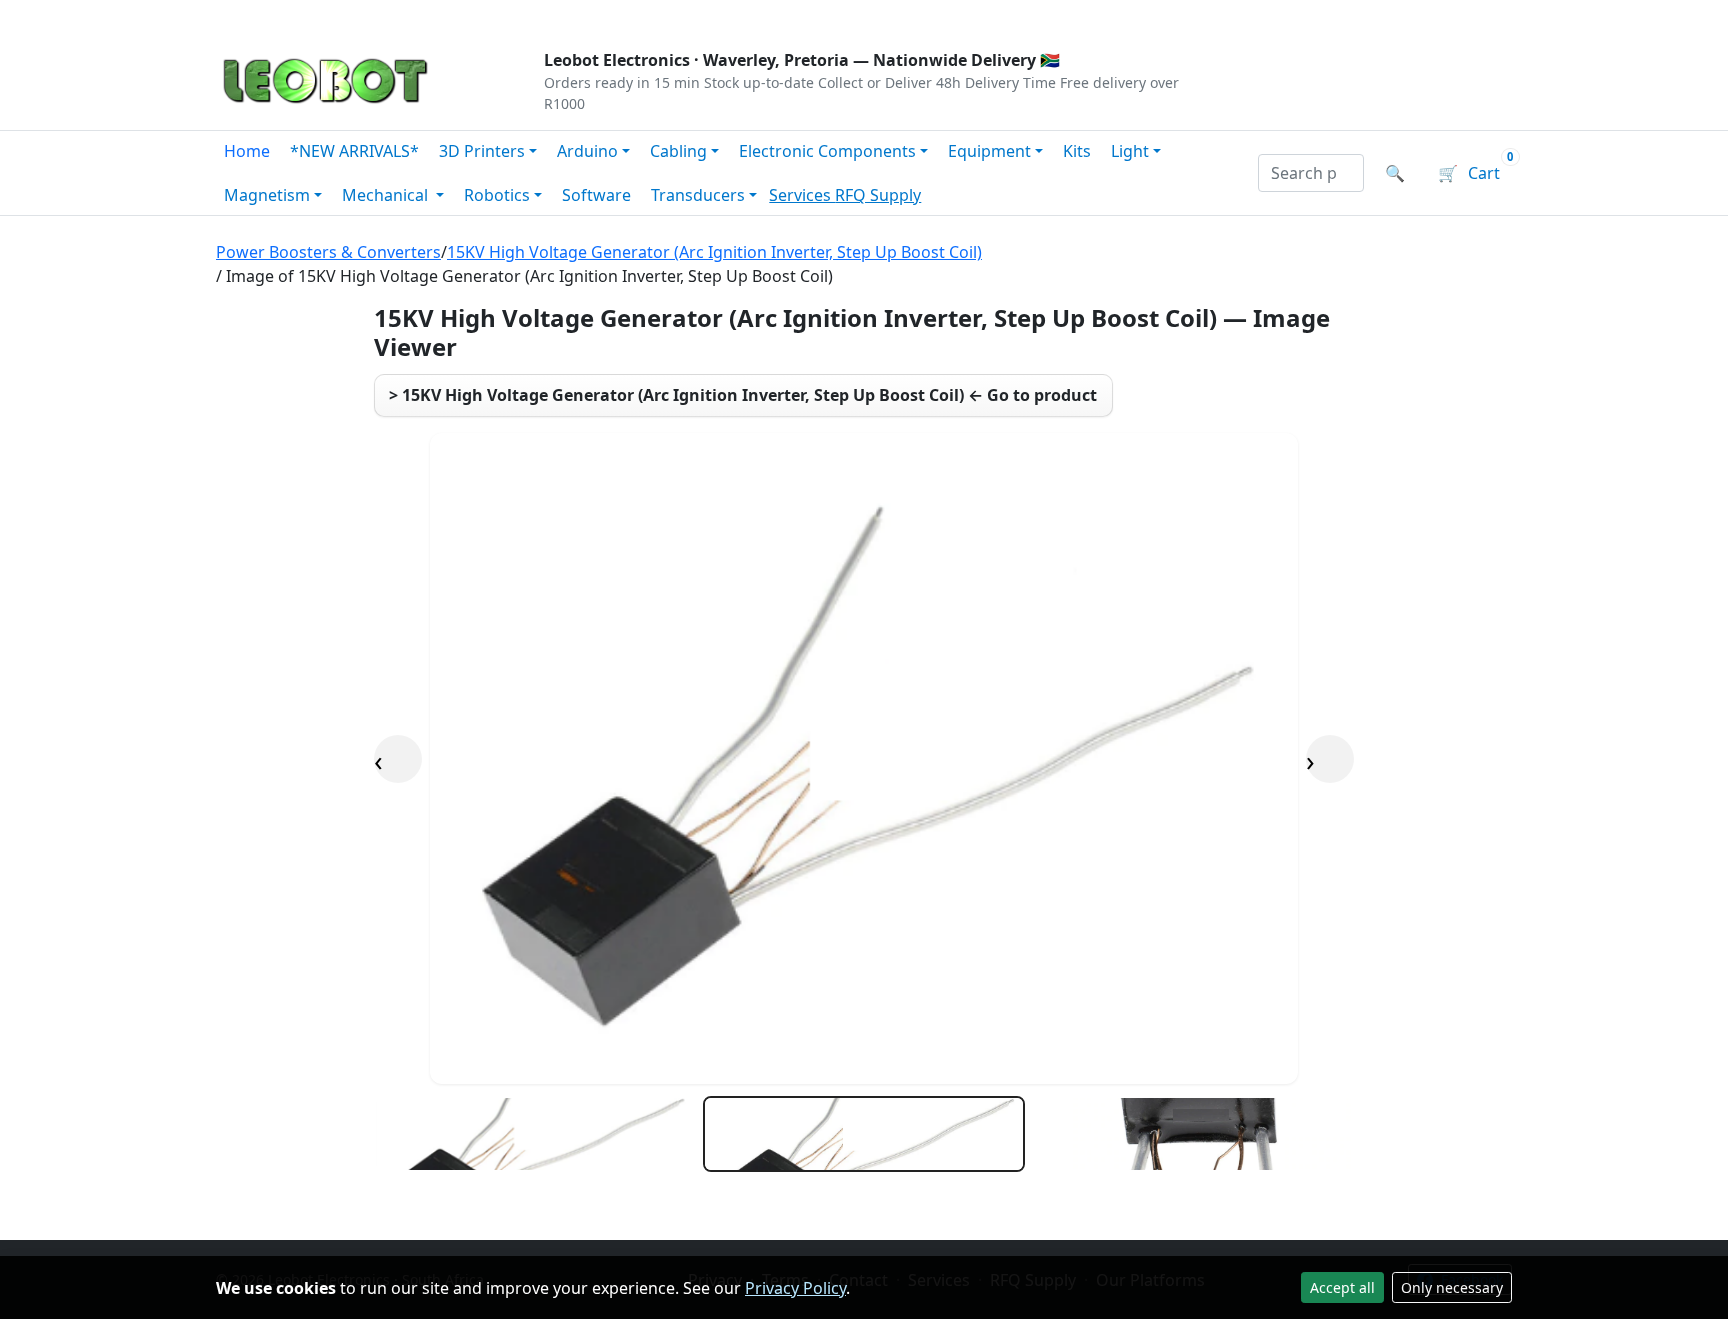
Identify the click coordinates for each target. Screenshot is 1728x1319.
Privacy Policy (795, 1288)
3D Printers (482, 151)
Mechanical (387, 195)
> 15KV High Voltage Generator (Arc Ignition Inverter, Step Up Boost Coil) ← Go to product (743, 395)
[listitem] (534, 1134)
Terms (726, 16)
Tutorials (253, 16)
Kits (1077, 151)
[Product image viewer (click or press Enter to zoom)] (864, 758)
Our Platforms (544, 16)
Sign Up (1478, 16)
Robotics (497, 195)
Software (596, 195)
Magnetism (267, 195)
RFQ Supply (878, 195)
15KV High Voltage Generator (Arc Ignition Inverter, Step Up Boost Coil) (714, 252)
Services (802, 195)
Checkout (1300, 16)
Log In (1392, 16)
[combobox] (1311, 173)
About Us (346, 16)
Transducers (698, 195)
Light (1130, 151)
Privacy (651, 16)
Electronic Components (827, 151)
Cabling (678, 151)
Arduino (587, 151)
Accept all (1342, 1287)
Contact (435, 16)
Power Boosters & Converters (328, 252)
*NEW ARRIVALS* (354, 151)
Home (247, 151)
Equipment (989, 151)
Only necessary (1452, 1287)
